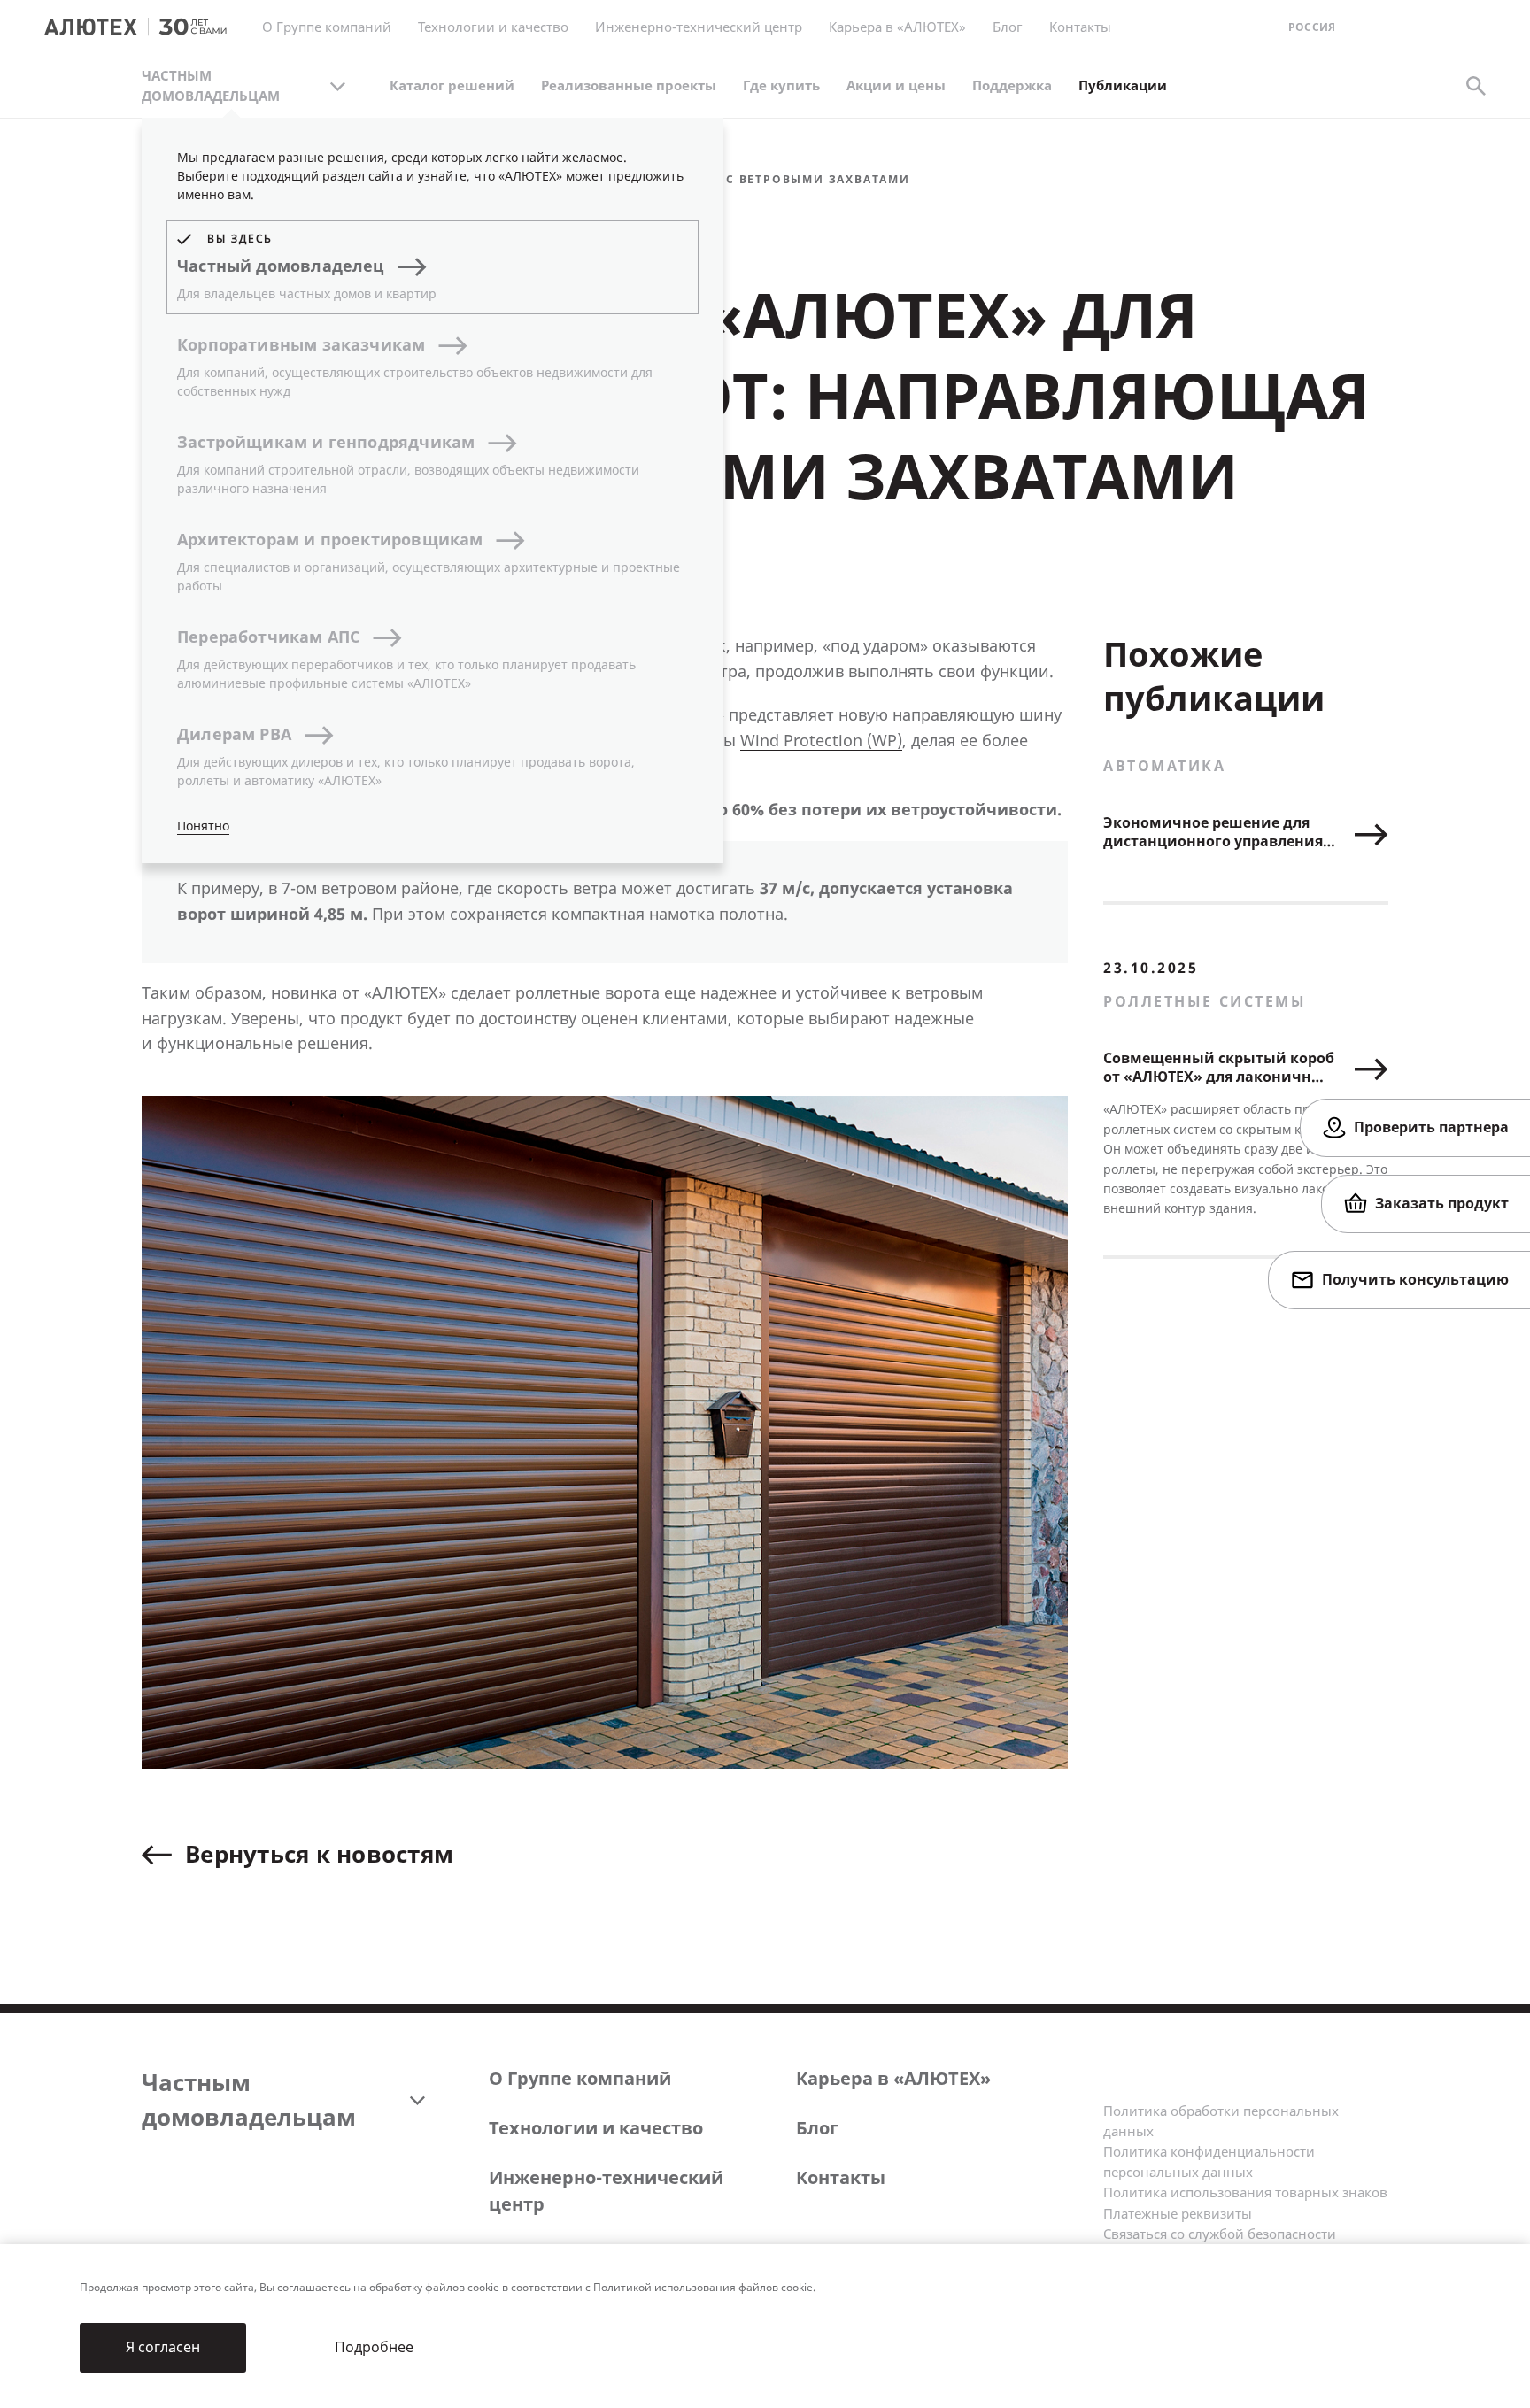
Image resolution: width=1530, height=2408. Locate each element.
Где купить (781, 86)
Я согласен (163, 2347)
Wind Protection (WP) (821, 741)
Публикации (1123, 86)
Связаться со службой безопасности (1220, 2234)
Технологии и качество (596, 2129)
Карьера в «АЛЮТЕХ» (897, 27)
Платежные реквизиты (1178, 2214)
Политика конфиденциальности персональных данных (1209, 2162)
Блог (1008, 27)
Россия (1312, 28)
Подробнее (374, 2347)
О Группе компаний (580, 2079)
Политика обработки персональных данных (1221, 2122)
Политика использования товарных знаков (1245, 2193)
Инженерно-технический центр (606, 2192)
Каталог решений (452, 86)
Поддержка (1012, 86)
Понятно (203, 826)
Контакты (841, 2178)
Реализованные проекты (629, 86)
